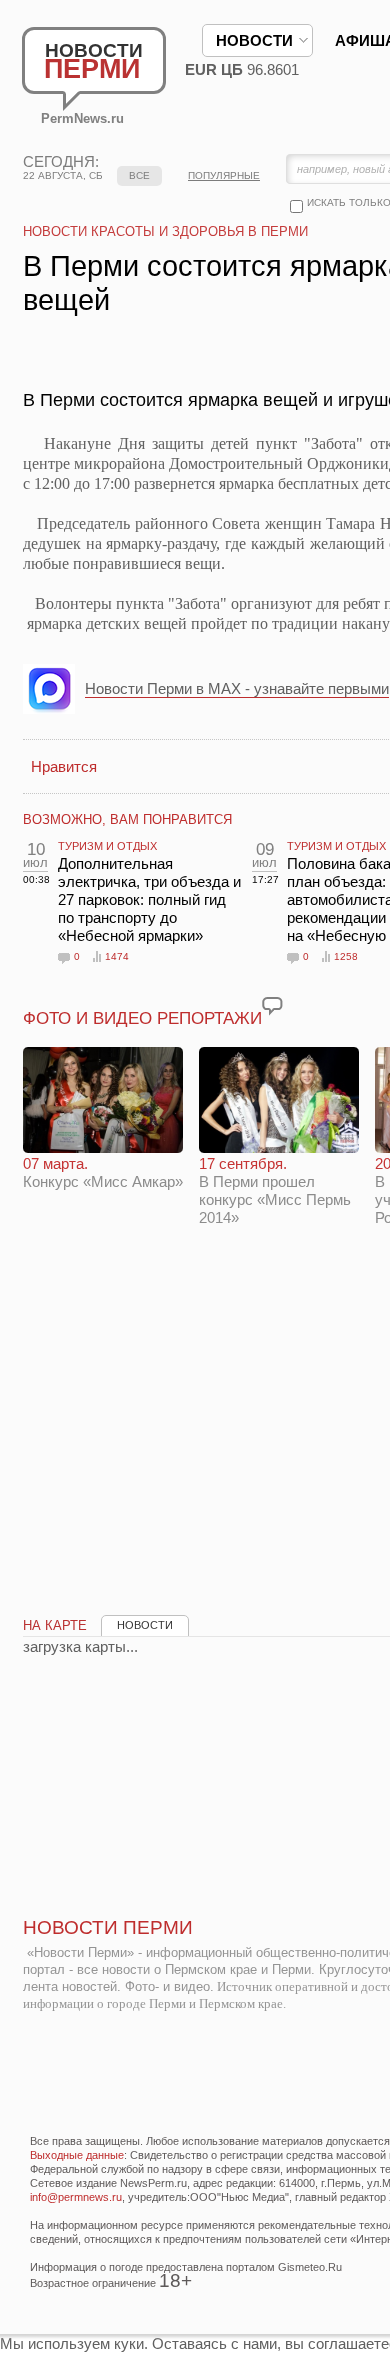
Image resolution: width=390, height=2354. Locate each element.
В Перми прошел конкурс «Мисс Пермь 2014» (275, 1190)
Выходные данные (77, 2155)
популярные (224, 175)
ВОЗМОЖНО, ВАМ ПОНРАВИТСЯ (127, 819)
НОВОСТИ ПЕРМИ (108, 1927)
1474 (117, 956)
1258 (346, 956)
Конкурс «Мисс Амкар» (103, 1172)
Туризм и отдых (107, 846)
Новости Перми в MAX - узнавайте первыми (237, 688)
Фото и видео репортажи (142, 1018)
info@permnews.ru (76, 2197)
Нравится (64, 766)
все (139, 175)
